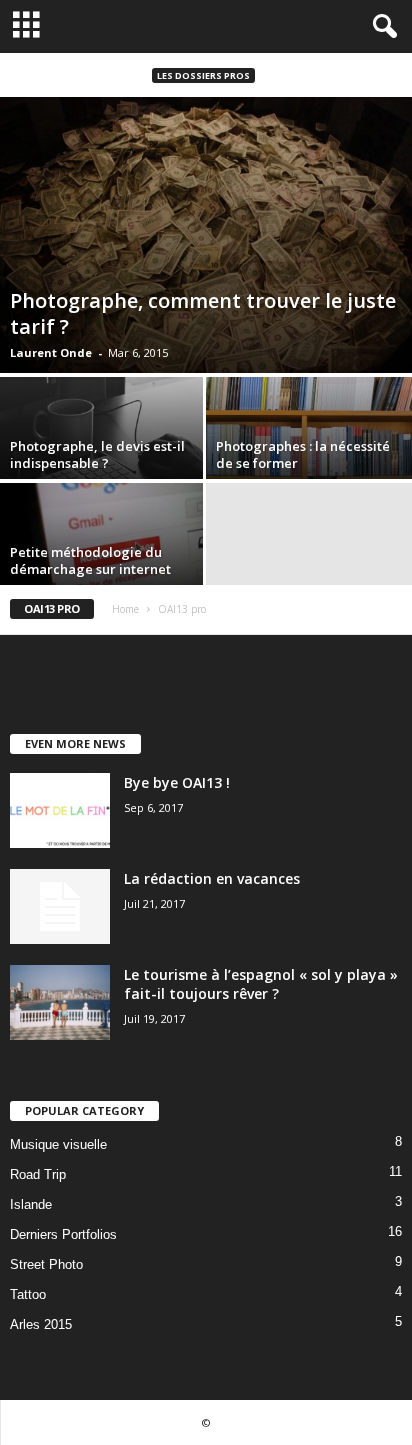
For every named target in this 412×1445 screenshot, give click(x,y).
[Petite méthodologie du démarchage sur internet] (103, 560)
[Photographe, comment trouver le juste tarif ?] (206, 235)
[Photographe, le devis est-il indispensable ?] (103, 454)
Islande (31, 1204)
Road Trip (38, 1174)
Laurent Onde (51, 352)
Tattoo (28, 1294)
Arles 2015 (41, 1324)
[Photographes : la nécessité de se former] (309, 454)
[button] (381, 27)
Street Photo (46, 1264)
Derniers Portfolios (63, 1234)
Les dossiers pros (203, 75)
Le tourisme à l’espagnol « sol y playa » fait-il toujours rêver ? (261, 984)
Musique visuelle (58, 1144)
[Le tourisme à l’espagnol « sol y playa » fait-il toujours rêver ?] (60, 1002)
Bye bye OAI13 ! (177, 782)
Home (125, 609)
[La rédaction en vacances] (60, 906)
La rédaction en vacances (212, 878)
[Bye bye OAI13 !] (60, 810)
